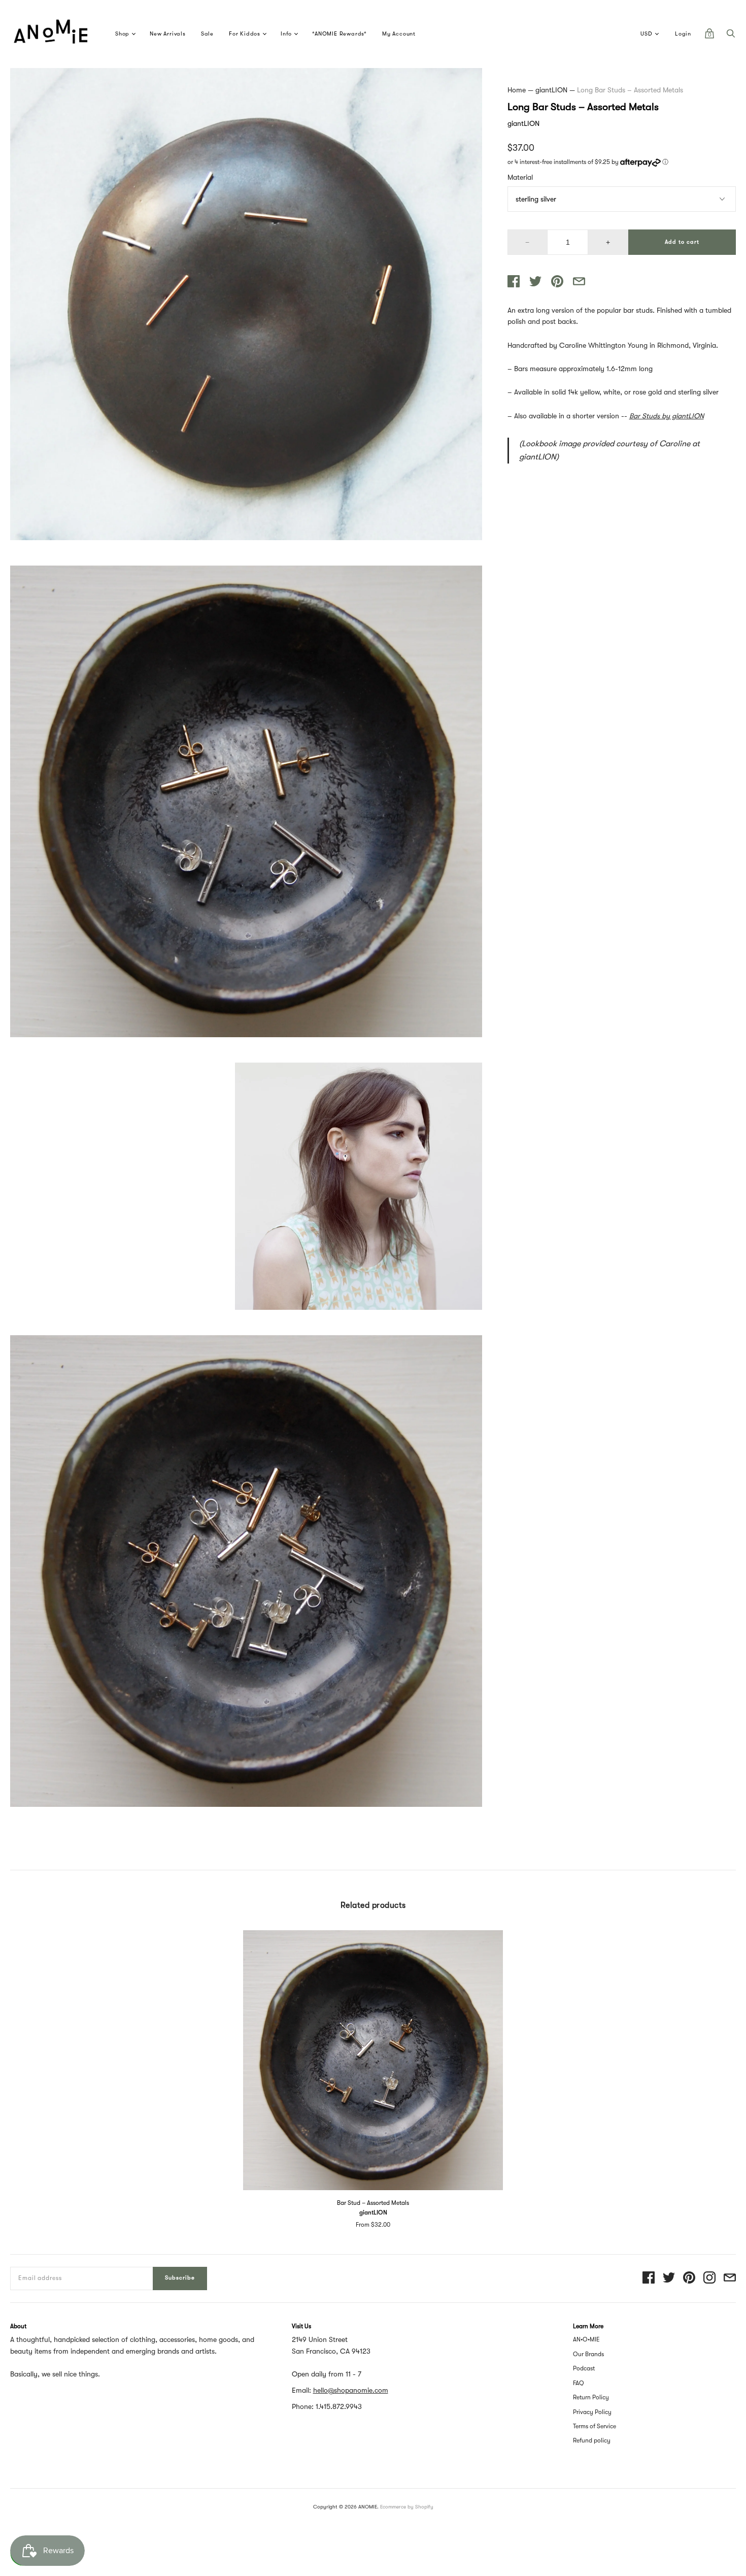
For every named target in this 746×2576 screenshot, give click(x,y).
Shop (122, 34)
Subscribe (180, 2278)
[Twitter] (669, 2278)
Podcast (584, 2368)
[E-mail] (730, 2278)
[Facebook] (649, 2278)
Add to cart (682, 242)
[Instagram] (709, 2278)
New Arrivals (168, 34)
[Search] (731, 36)
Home (517, 90)
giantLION (551, 90)
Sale (207, 34)
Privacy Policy (592, 2412)
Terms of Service (595, 2426)
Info (286, 34)
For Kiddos (245, 34)
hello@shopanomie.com (351, 2390)
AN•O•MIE (586, 2339)
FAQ (579, 2383)
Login (683, 34)
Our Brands (588, 2354)
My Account (399, 34)
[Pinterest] (689, 2278)
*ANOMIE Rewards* (340, 34)
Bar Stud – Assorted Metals (373, 2203)
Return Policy (591, 2397)
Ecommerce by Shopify (407, 2507)
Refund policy (592, 2440)
